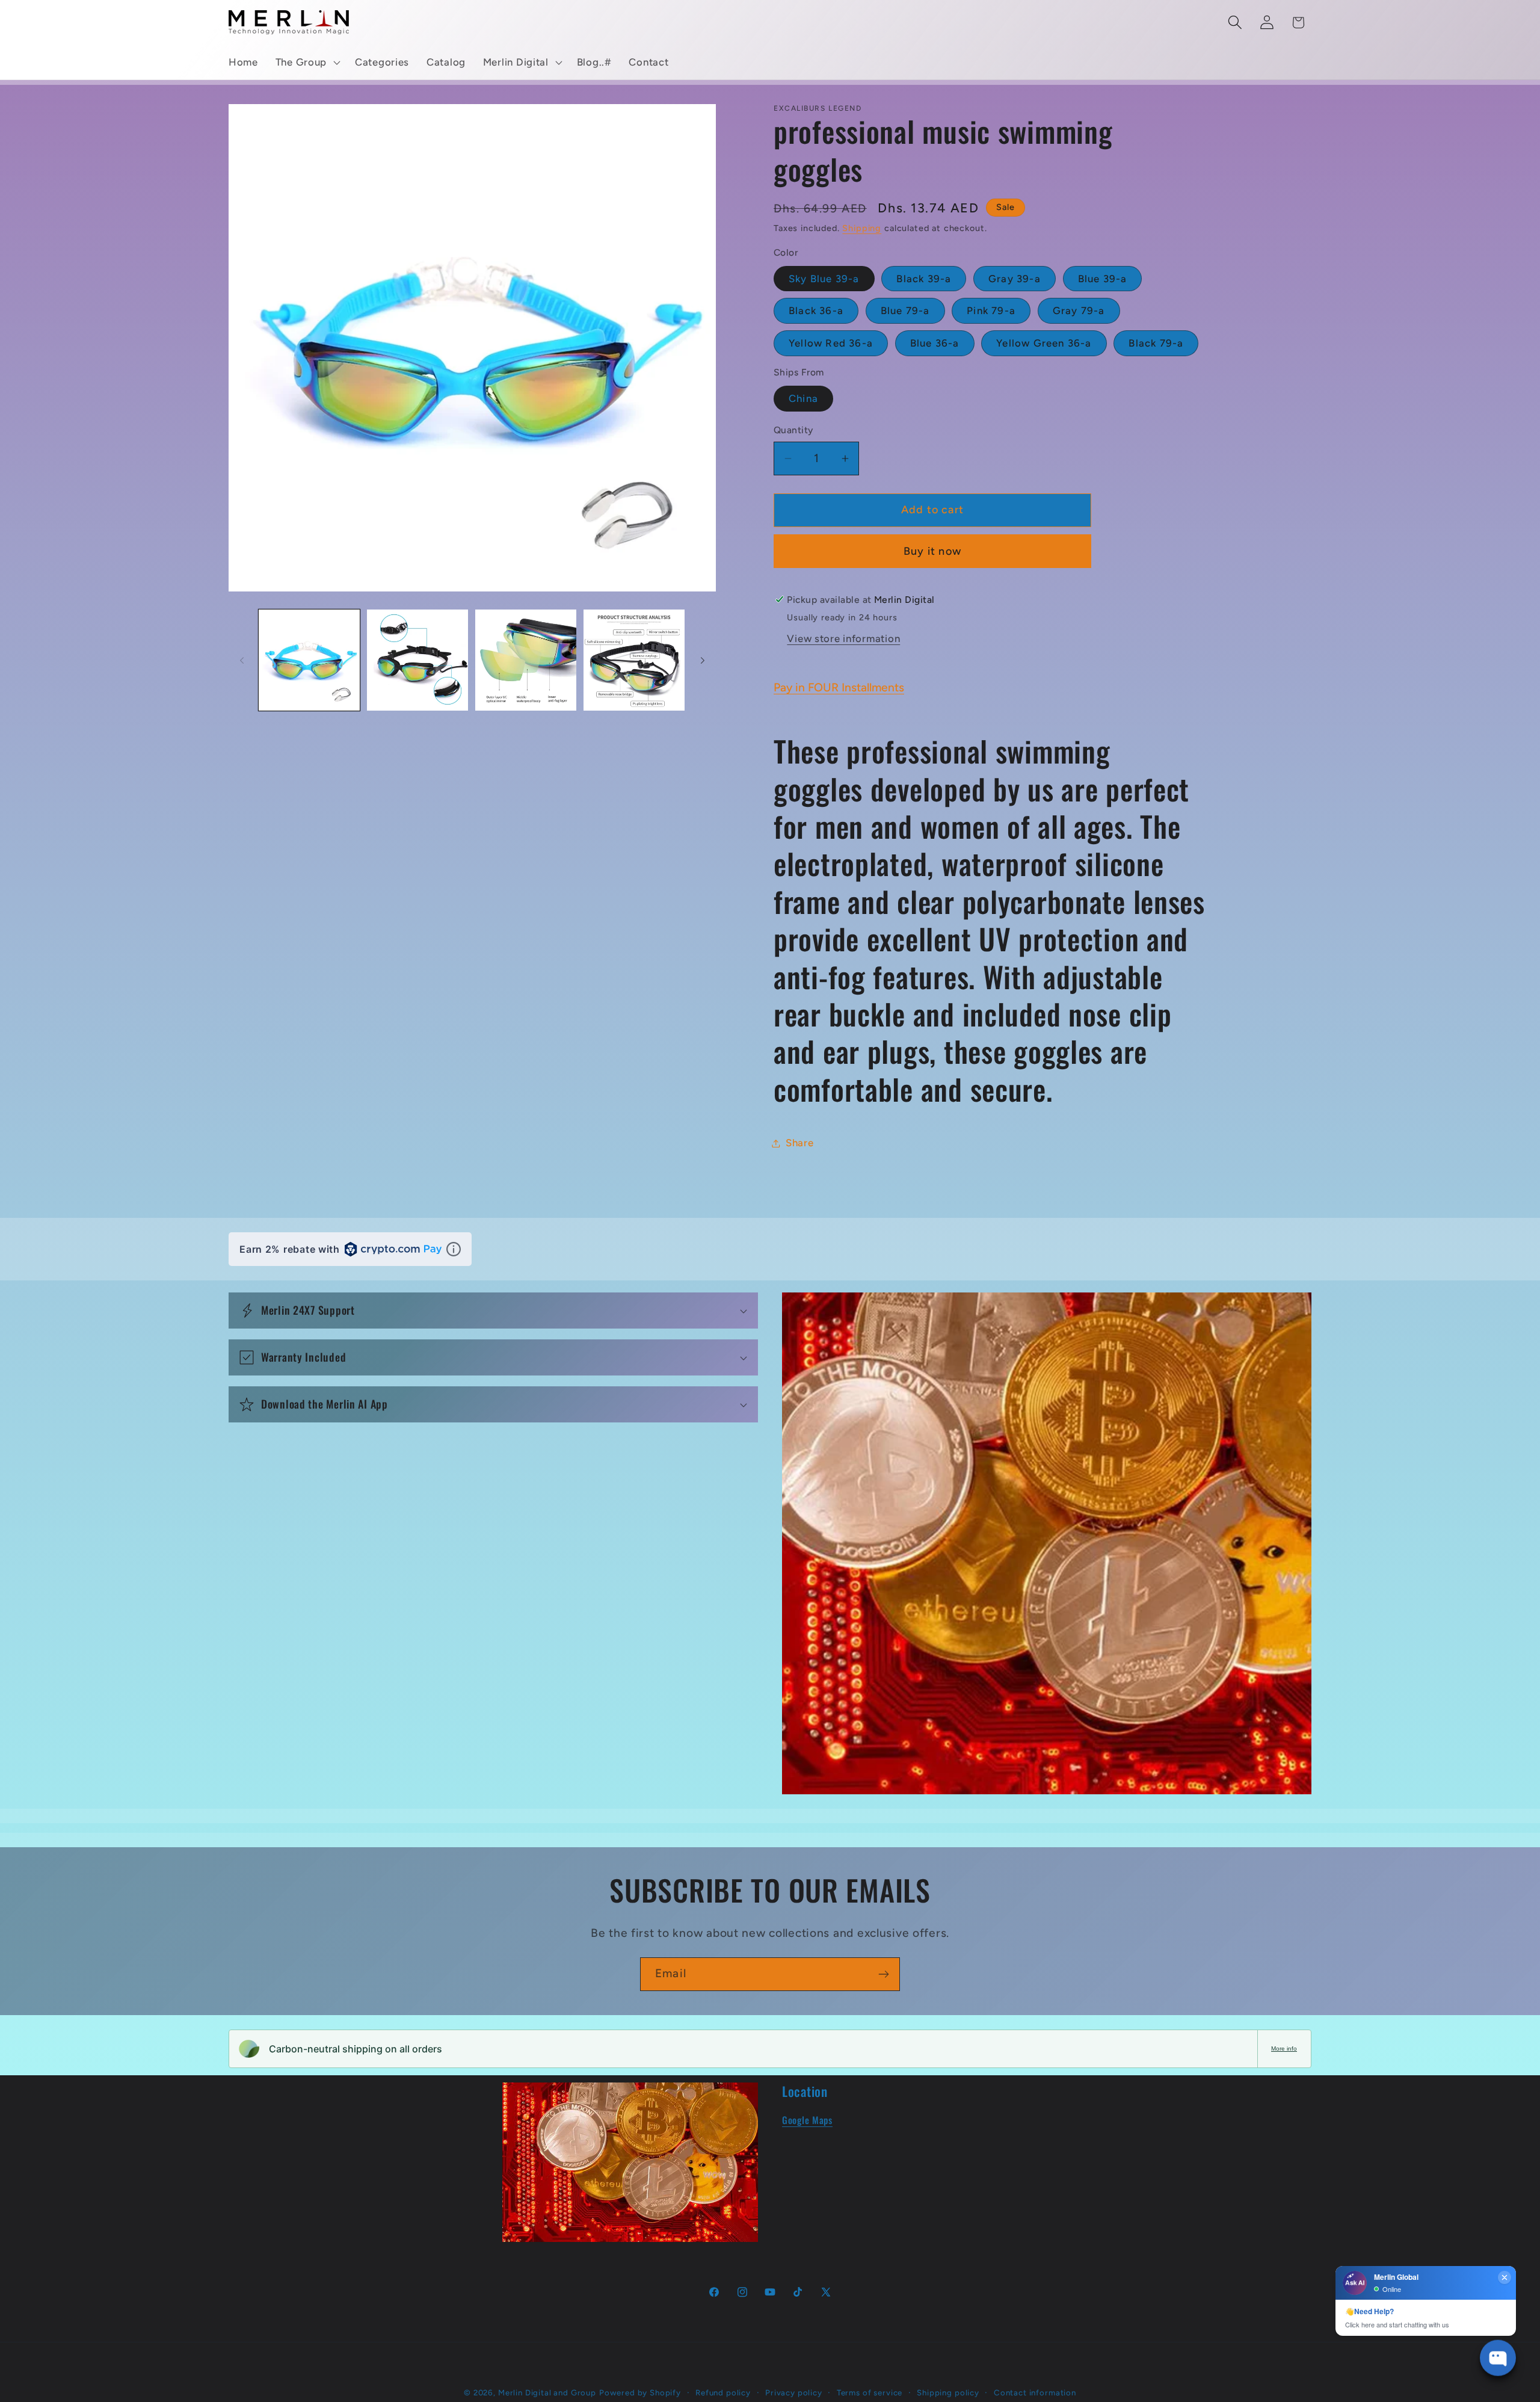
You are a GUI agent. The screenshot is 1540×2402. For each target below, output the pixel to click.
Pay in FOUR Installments (839, 687)
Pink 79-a (991, 310)
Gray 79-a (1079, 310)
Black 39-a (924, 279)
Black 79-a (1156, 343)
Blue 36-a (935, 343)
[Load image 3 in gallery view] (526, 660)
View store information (843, 638)
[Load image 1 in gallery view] (309, 660)
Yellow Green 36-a (1044, 343)
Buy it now (932, 551)
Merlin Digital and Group (547, 2392)
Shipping (862, 228)
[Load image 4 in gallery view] (634, 660)
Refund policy (723, 2392)
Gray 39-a (1015, 279)
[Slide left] (242, 660)
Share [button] (800, 1143)
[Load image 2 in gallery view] (417, 660)
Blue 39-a (1103, 279)
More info (1284, 2048)
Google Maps (807, 2120)
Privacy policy (794, 2392)
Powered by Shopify (640, 2392)
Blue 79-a (905, 310)
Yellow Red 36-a (831, 343)
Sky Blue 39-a (824, 279)
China (803, 398)
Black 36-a (816, 310)
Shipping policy (948, 2392)
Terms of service (870, 2392)
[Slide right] (703, 660)
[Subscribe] (883, 1974)
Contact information (1035, 2392)
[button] (306, 63)
